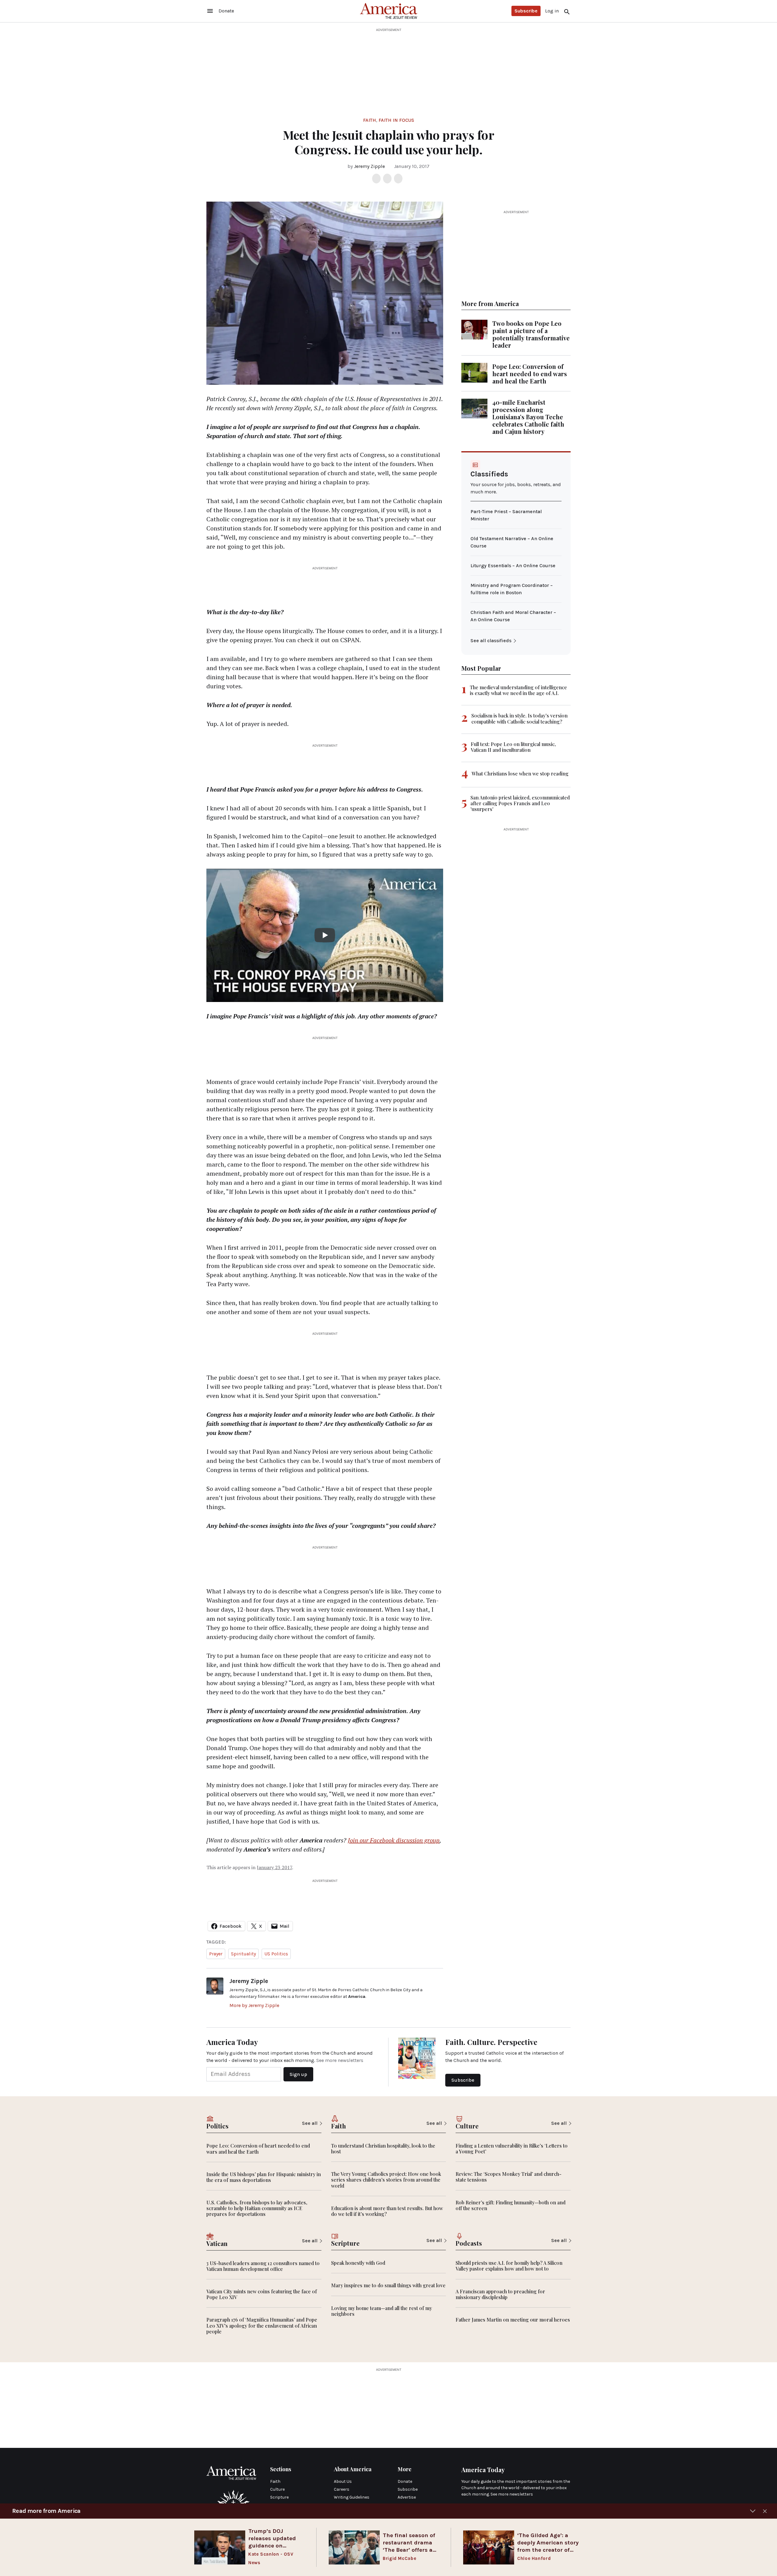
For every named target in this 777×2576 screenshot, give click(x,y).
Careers (342, 2489)
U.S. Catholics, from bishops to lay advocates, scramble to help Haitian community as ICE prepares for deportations (257, 2208)
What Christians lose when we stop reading (520, 773)
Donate (405, 2481)
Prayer (216, 1954)
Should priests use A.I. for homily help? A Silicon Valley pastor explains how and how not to (509, 2266)
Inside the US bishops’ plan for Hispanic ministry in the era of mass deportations (264, 2177)
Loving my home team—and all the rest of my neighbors (382, 2311)
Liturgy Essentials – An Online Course (513, 566)
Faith (370, 120)
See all (310, 2123)
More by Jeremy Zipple (254, 2005)
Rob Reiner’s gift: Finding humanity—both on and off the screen (511, 2205)
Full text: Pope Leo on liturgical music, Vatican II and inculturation (513, 747)
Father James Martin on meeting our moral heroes (513, 2320)
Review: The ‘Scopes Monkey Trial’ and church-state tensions (509, 2177)
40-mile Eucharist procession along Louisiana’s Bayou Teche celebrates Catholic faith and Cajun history (528, 417)
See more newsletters (340, 2060)
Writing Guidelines (352, 2497)
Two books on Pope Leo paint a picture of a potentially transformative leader (531, 334)
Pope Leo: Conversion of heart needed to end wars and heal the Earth (530, 374)
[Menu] (210, 11)
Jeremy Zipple (369, 166)
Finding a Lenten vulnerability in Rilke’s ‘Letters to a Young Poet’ (512, 2148)
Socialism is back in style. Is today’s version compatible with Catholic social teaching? (519, 718)
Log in (552, 11)
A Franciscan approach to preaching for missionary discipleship (500, 2294)
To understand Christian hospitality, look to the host (383, 2148)
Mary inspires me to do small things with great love (388, 2285)
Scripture (279, 2497)
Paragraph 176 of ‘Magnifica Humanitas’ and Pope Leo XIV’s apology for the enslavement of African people (262, 2325)
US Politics (276, 1954)
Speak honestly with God (358, 2263)
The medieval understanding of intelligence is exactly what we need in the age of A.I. (518, 690)
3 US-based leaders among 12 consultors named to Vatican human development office (263, 2266)
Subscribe (526, 11)
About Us (343, 2481)
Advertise (407, 2497)
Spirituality (243, 1954)
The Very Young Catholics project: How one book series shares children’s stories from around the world (386, 2180)
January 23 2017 (274, 1867)
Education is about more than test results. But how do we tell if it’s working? (387, 2211)
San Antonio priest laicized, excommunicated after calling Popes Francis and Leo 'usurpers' (520, 803)
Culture (277, 2489)
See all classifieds (491, 641)
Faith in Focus (396, 120)
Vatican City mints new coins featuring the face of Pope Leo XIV (262, 2294)
